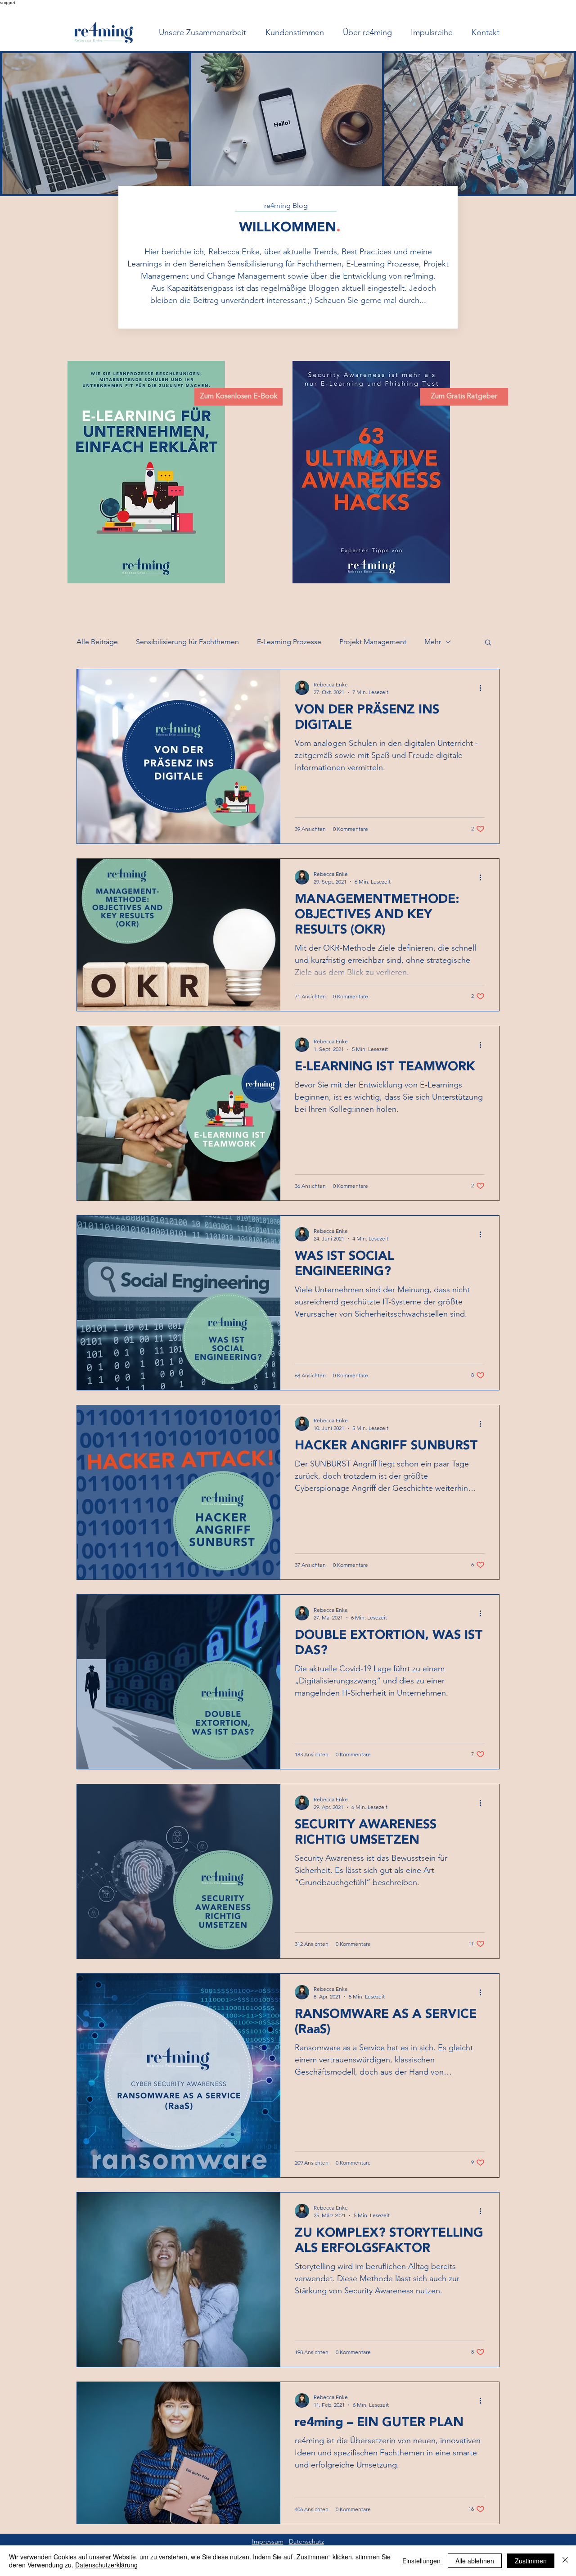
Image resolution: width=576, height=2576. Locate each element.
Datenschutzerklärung (106, 2565)
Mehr (433, 642)
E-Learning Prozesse (289, 642)
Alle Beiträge (97, 642)
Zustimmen (531, 2561)
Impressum (268, 2541)
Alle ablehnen (475, 2561)
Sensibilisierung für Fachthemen (187, 642)
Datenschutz (306, 2541)
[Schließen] (565, 2561)
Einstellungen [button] (421, 2561)
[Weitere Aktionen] (483, 688)
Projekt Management (373, 642)
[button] (488, 643)
